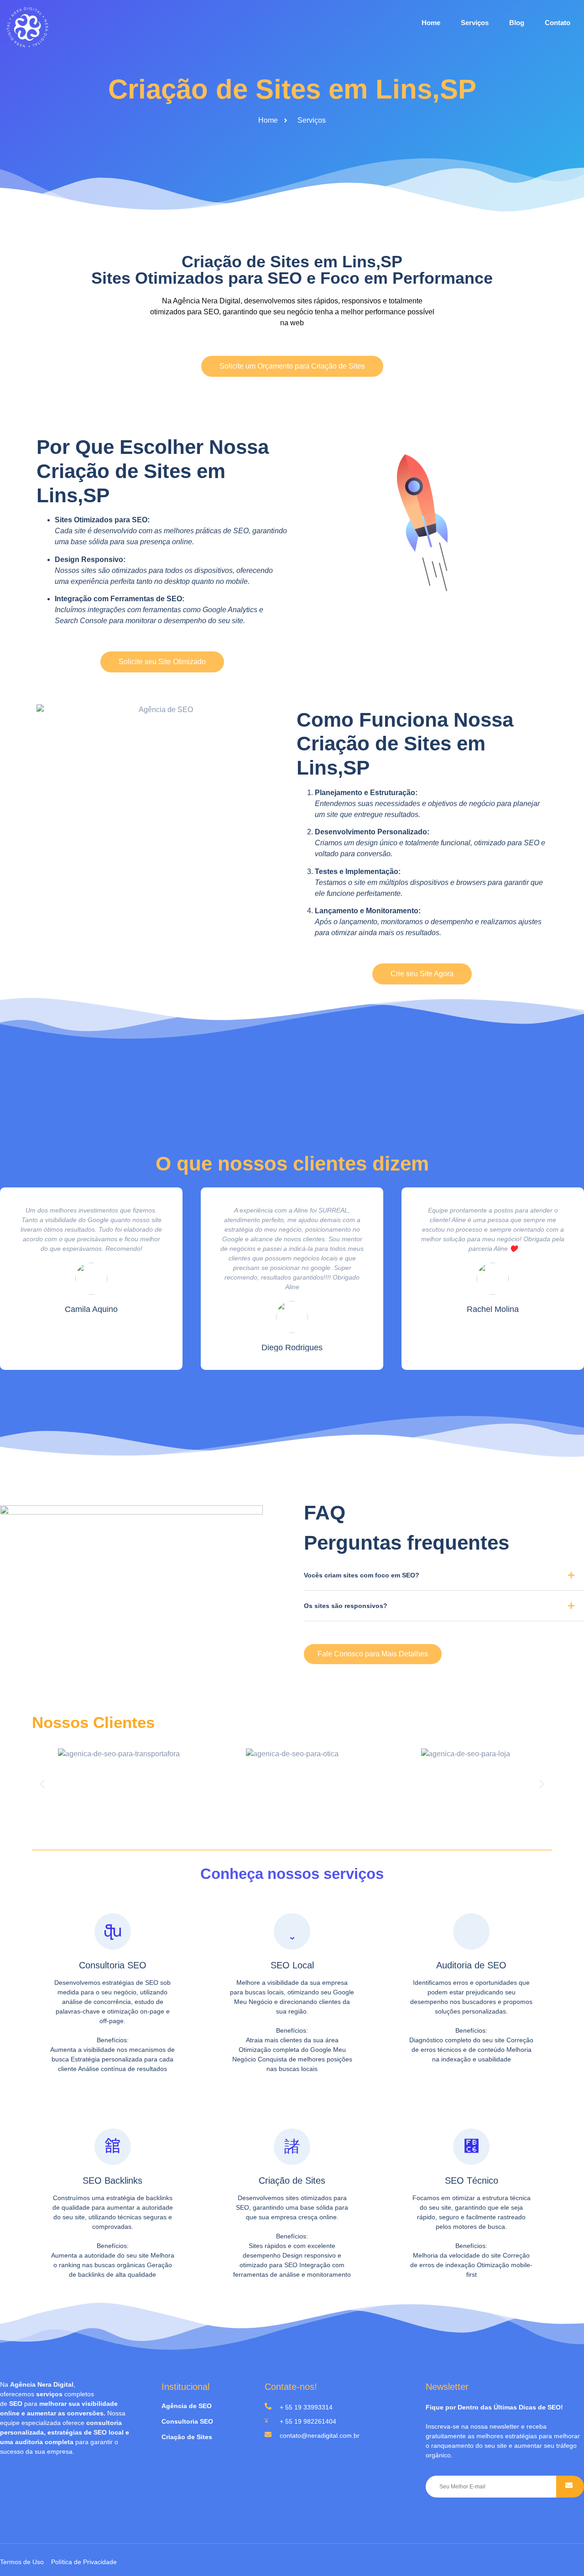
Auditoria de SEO (471, 1965)
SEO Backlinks (112, 2180)
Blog (517, 23)
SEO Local (292, 1965)
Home (431, 23)
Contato (558, 23)
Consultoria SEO (113, 1965)
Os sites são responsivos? (346, 1606)
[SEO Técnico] (471, 2147)
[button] (444, 1579)
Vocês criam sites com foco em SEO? (362, 1575)
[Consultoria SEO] (113, 1931)
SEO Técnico (472, 2180)
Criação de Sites (292, 2180)
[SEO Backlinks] (113, 2147)
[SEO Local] (292, 1931)
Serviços (475, 23)
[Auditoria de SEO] (471, 1931)
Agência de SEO (187, 2406)
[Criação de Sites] (292, 2147)
